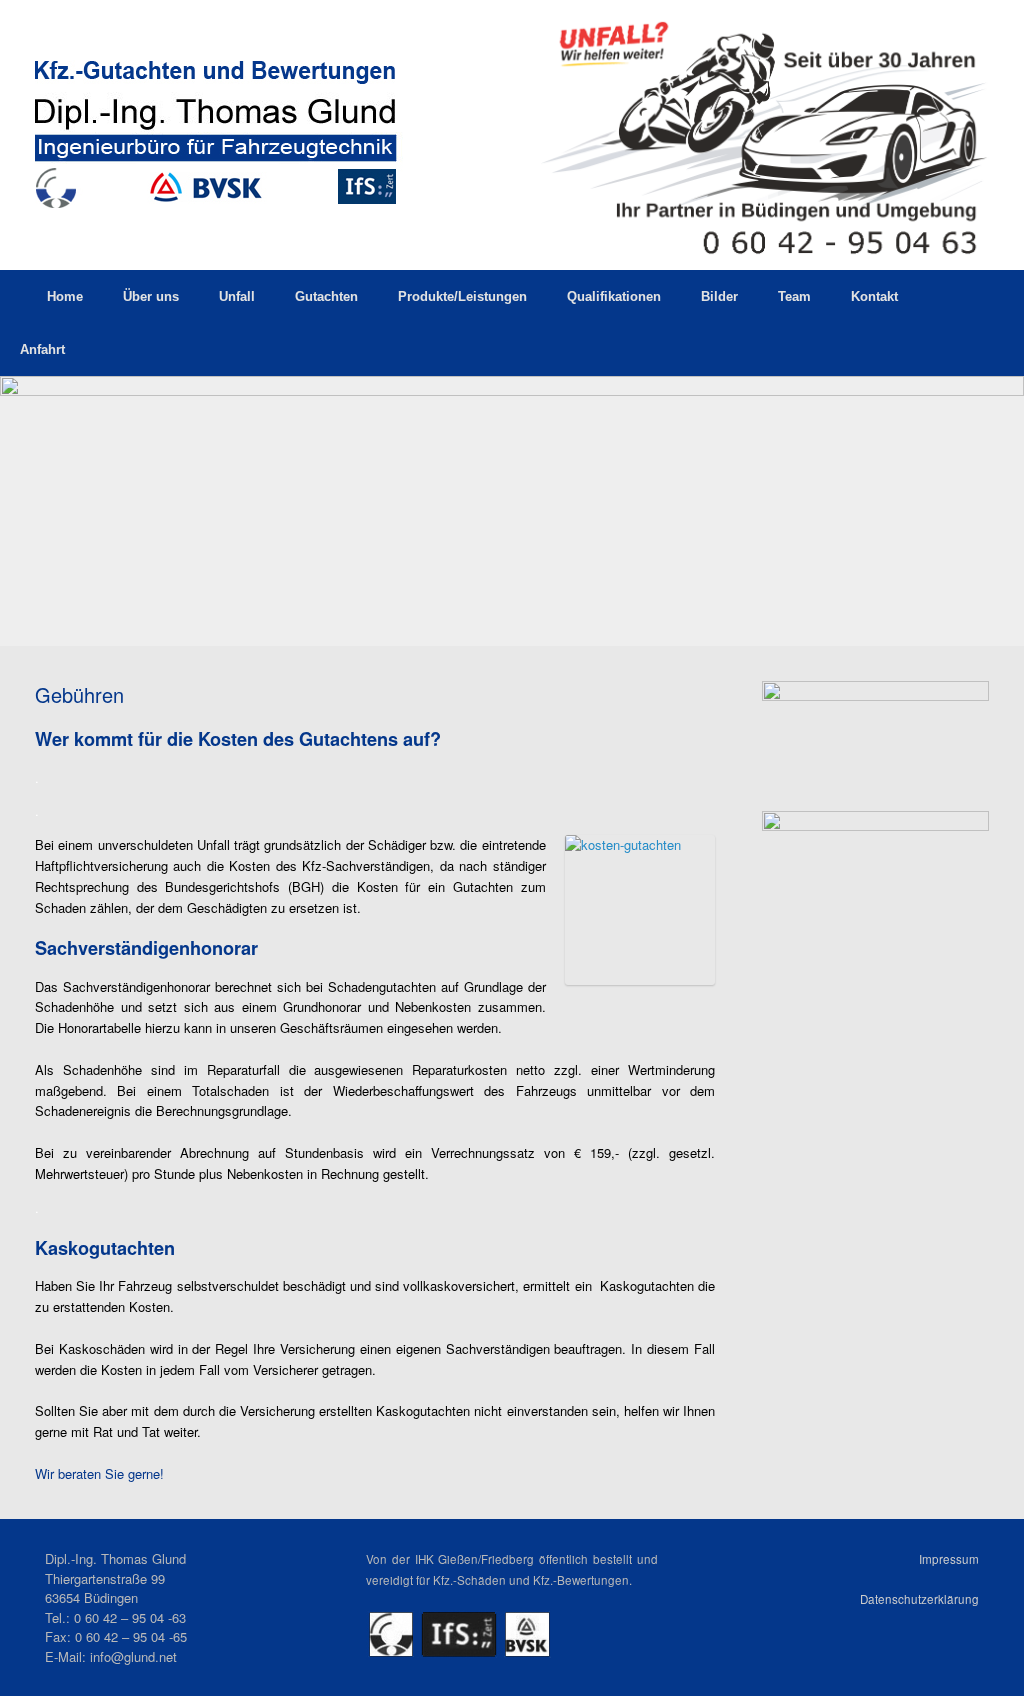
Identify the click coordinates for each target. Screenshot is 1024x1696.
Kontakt (874, 296)
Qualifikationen (614, 296)
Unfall (237, 296)
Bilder (719, 296)
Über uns (151, 296)
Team (794, 296)
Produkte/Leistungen (462, 296)
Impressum (949, 1559)
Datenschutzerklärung (919, 1599)
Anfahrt (42, 349)
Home (65, 296)
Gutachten (326, 296)
